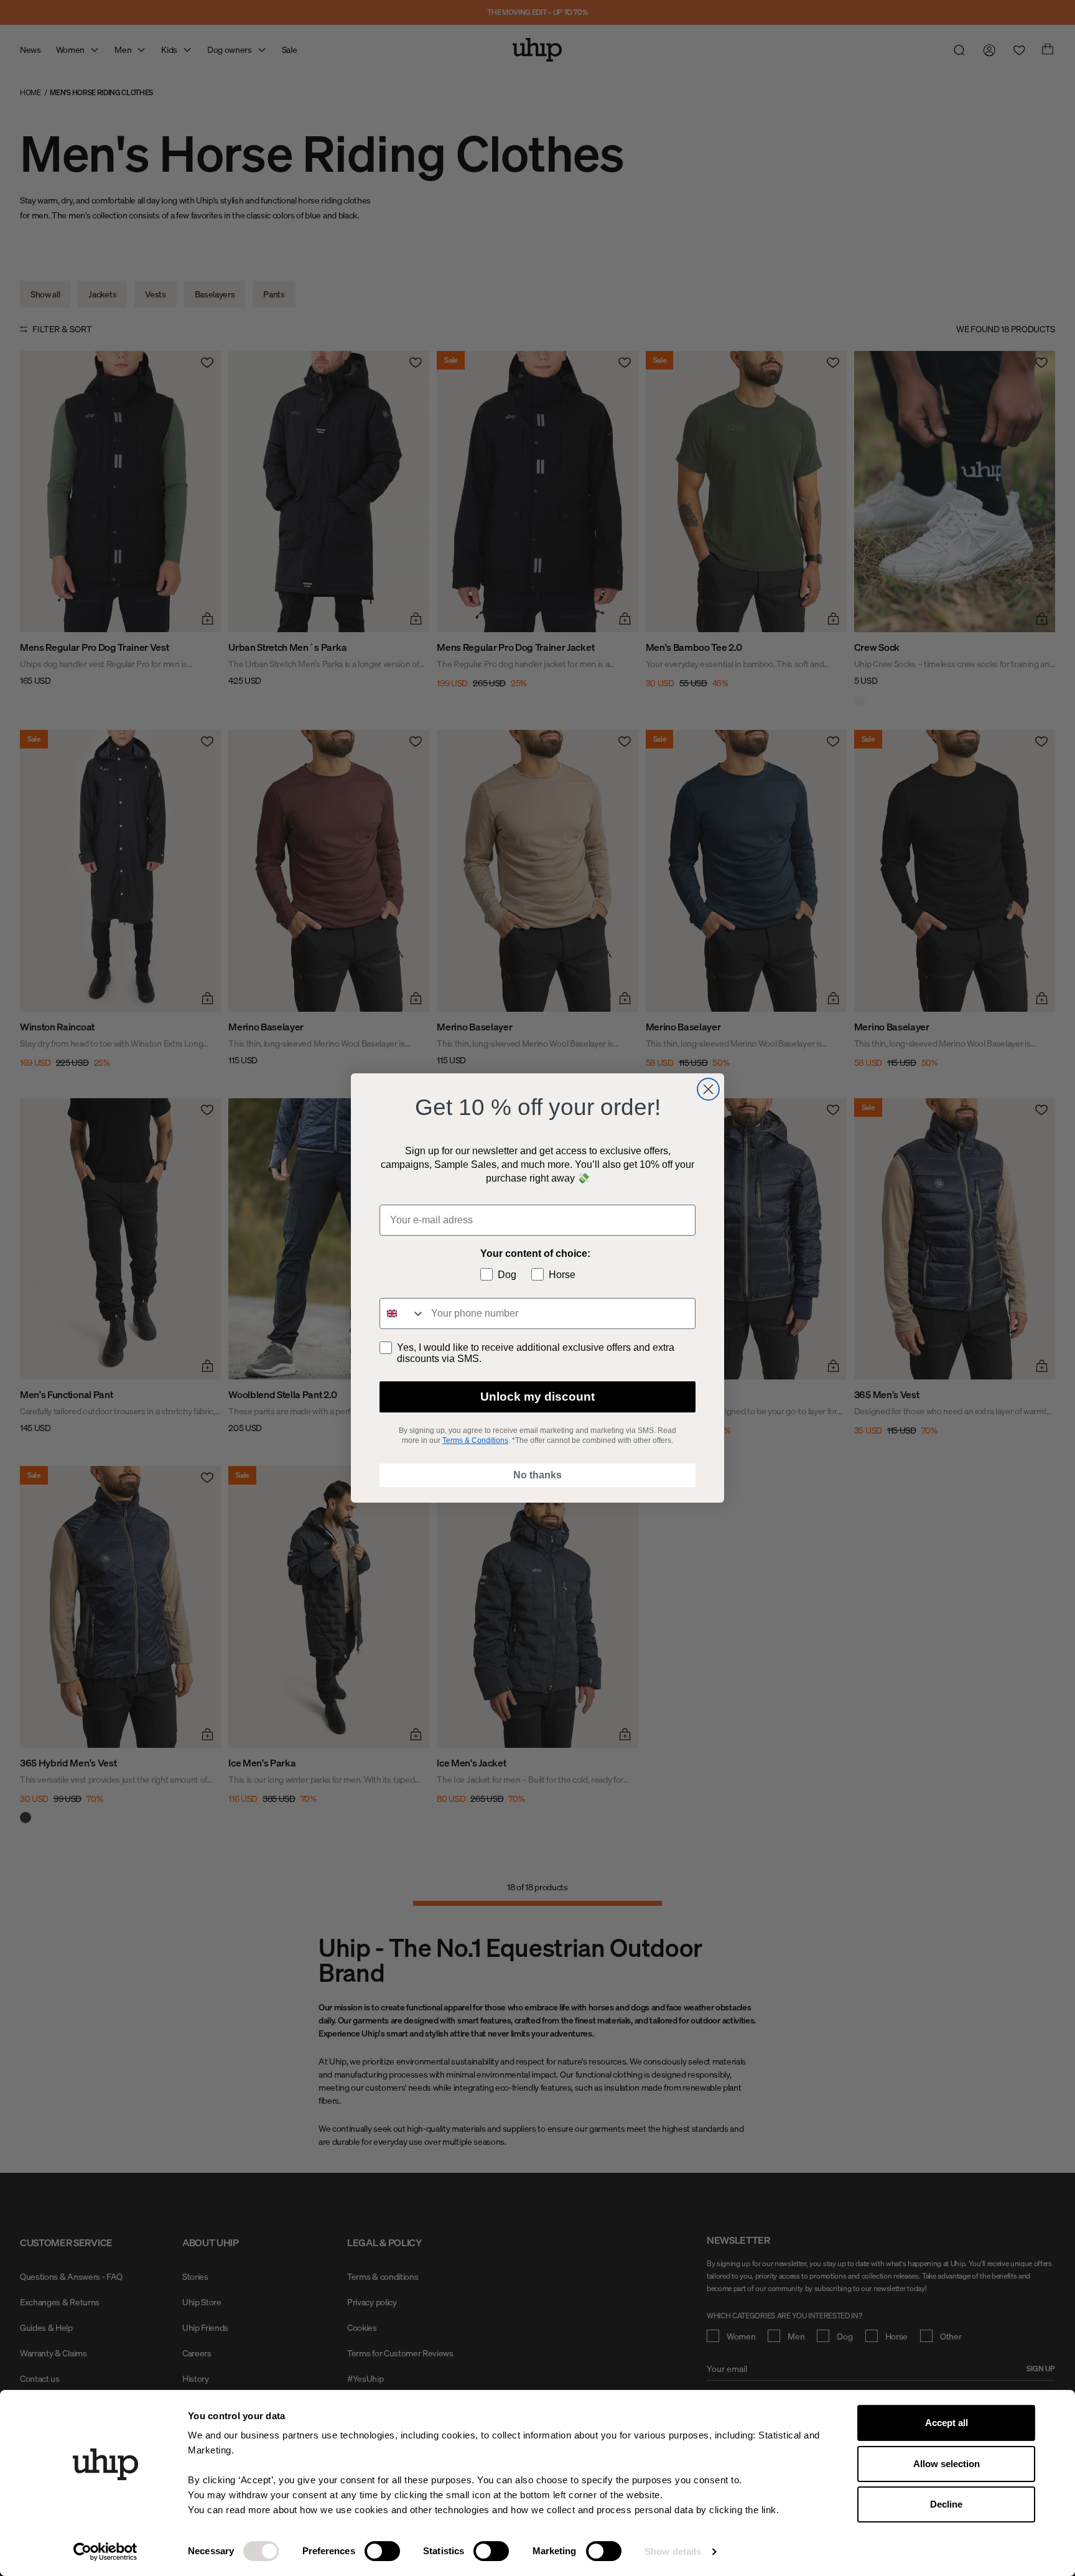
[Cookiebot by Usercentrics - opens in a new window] (105, 2552)
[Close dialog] (708, 1089)
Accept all (947, 2423)
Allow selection (947, 2464)
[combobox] (403, 1314)
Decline (946, 2504)
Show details (673, 2551)
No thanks (537, 1475)
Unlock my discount (537, 1397)
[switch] (382, 2551)
